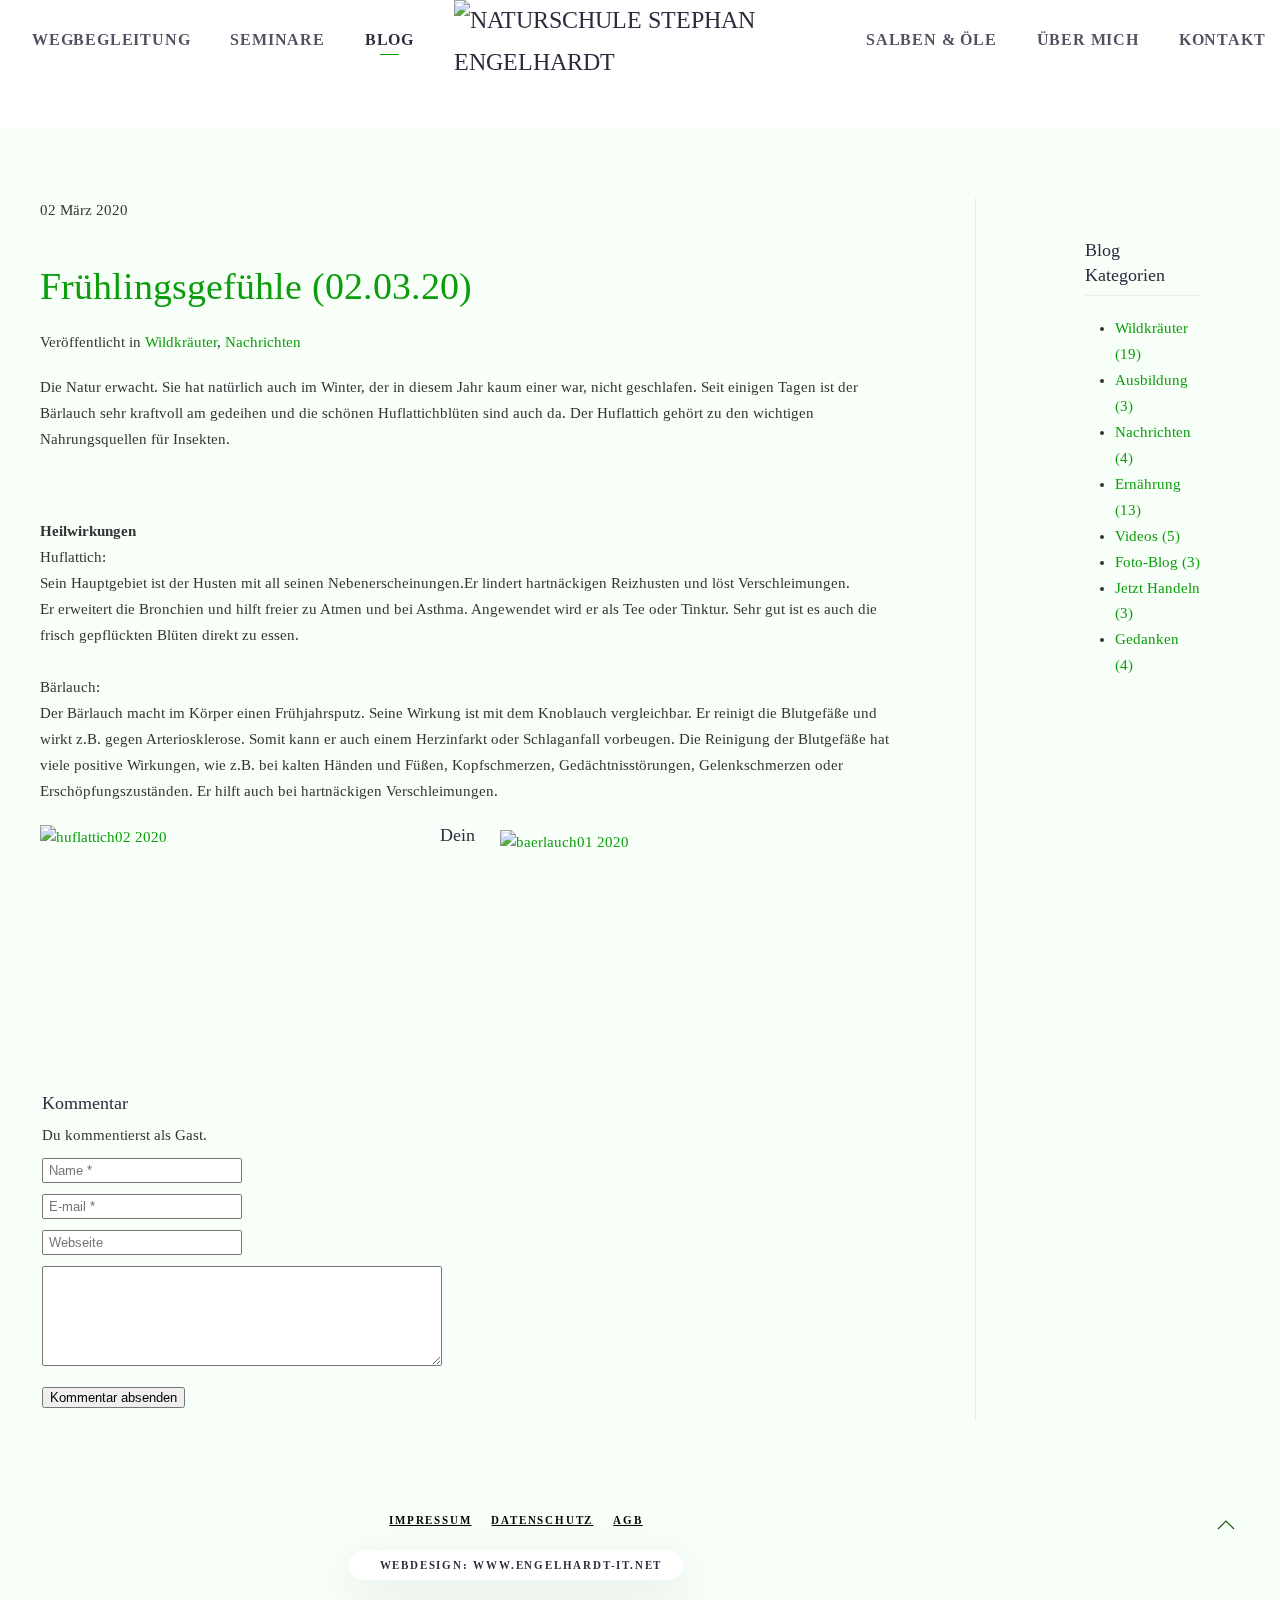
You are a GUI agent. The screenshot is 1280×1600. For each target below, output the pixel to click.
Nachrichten (263, 342)
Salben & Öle (931, 39)
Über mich (1088, 39)
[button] (1226, 1525)
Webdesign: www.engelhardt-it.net (521, 1565)
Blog (389, 39)
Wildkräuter (181, 342)
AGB (627, 1520)
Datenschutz (542, 1520)
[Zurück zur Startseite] (640, 64)
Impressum (430, 1520)
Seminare (277, 39)
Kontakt (1222, 39)
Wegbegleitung (111, 39)
